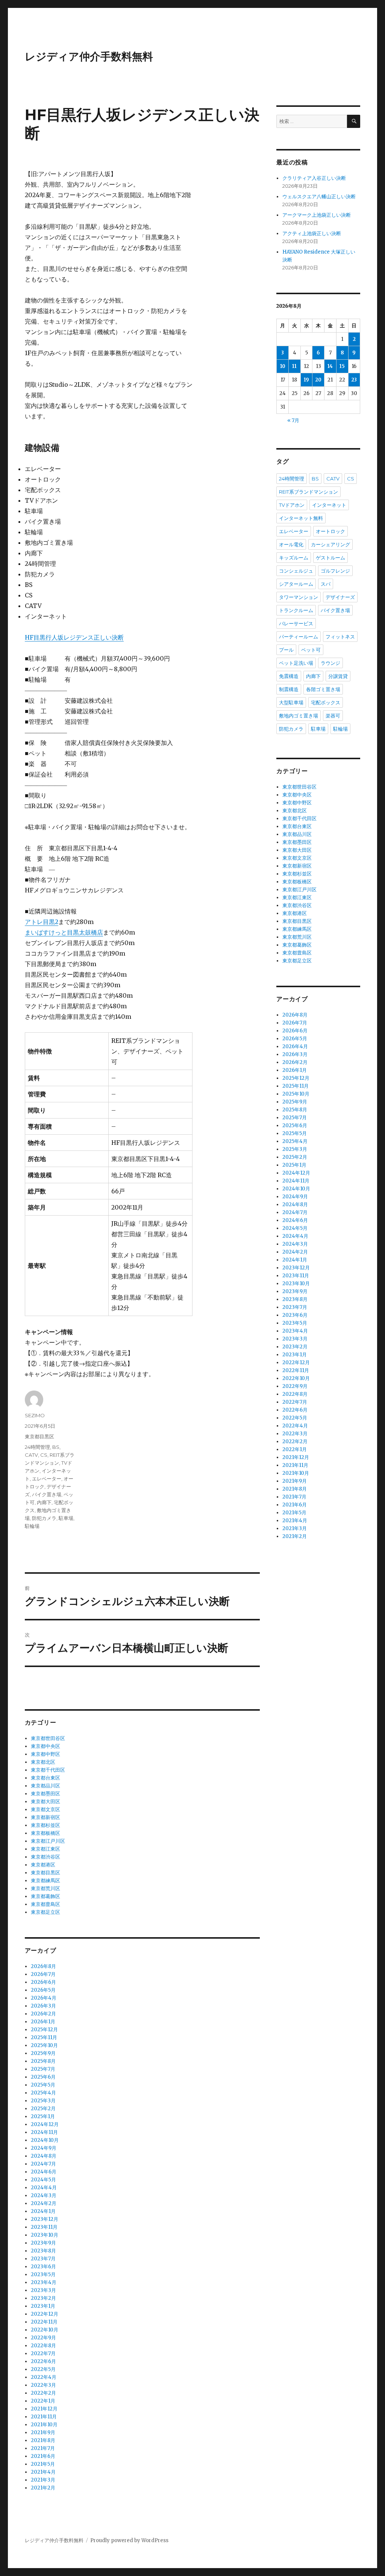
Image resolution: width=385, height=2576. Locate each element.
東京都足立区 (45, 1912)
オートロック (330, 531)
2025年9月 (43, 2053)
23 (354, 380)
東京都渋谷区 (45, 1857)
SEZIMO (35, 1415)
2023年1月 (43, 2306)
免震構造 (289, 676)
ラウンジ (330, 663)
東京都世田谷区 (48, 1738)
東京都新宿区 (45, 1817)
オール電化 (291, 544)
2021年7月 (43, 2448)
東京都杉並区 (45, 1825)
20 (318, 380)
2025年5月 (43, 2085)
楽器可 (333, 716)
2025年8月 (43, 2061)
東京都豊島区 (45, 1904)
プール (286, 650)
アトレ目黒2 (42, 922)
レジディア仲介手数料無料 (89, 56)
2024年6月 (44, 2172)
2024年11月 (44, 2132)
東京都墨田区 (45, 1794)
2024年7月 (43, 2164)
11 (294, 366)
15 (342, 366)
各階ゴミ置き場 (323, 689)
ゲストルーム (330, 558)
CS (44, 1455)
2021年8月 (43, 2440)
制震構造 (289, 689)
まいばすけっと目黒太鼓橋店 (64, 932)
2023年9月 (43, 2243)
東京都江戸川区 (48, 1841)
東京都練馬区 (45, 1881)
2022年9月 (43, 2338)
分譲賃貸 (338, 676)
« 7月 (293, 420)
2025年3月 (43, 2101)
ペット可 (311, 650)
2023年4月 (44, 2282)
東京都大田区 (45, 1802)
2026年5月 (43, 1990)
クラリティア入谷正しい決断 (314, 178)
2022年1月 (43, 2401)
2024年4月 (44, 2188)
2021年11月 (44, 2417)
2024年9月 (44, 2148)
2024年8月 (44, 2156)
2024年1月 (43, 2211)
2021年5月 (43, 2464)
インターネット (329, 505)
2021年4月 (43, 2472)
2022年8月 (43, 2346)
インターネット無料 (301, 518)
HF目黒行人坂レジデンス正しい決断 (74, 637)
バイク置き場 (47, 1494)
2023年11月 (44, 2227)
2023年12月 (45, 2219)
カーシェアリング (330, 544)
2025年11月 (44, 2037)
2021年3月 (43, 2480)
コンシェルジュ (296, 571)
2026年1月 (43, 2022)
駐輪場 (32, 1526)
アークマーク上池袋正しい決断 (317, 215)
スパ (326, 584)
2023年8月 (43, 2251)
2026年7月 (43, 1974)
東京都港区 (43, 1865)
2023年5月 (43, 2274)
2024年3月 (44, 2195)
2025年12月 (44, 2030)
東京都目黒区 (39, 1436)
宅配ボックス (326, 702)
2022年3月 (43, 2385)
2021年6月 (43, 2456)
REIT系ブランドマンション (308, 492)
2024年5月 (43, 2180)
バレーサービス (296, 623)
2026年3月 (43, 2006)
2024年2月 (44, 2203)
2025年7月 (43, 2069)
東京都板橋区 (45, 1833)
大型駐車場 (291, 702)
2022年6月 (43, 2361)
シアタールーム (296, 584)
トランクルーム (296, 610)
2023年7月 (43, 2259)
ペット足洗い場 (296, 663)
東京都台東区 (45, 1778)
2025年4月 (43, 2093)
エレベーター (47, 1479)
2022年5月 (43, 2369)
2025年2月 (43, 2109)
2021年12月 (44, 2409)
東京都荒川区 (45, 1888)
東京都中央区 (45, 1746)
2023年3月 (43, 2290)
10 (283, 366)
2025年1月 (43, 2116)
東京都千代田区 (48, 1770)
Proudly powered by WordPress (129, 2540)
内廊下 (44, 1502)
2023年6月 (43, 2267)
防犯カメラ (44, 1518)
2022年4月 (44, 2377)
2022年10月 (45, 2330)
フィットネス (340, 637)
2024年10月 (45, 2140)
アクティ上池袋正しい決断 (312, 233)
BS (56, 1447)
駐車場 (66, 1518)
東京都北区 (43, 1762)
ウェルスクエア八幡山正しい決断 (319, 197)
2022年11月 (44, 2322)
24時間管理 (37, 1447)
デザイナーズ (340, 597)
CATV (31, 1455)
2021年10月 (44, 2425)
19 (306, 380)
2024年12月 (45, 2124)
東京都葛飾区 (45, 1896)
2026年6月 (43, 1982)
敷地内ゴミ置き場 (299, 716)
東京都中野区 (45, 1754)
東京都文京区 (45, 1809)
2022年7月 (43, 2353)
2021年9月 (43, 2432)
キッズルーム (294, 558)
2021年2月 (43, 2488)
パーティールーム (299, 637)
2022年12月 (45, 2314)
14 (330, 366)
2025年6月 (43, 2077)
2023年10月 (45, 2235)
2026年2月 (43, 2014)
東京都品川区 (45, 1786)
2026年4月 (44, 1998)
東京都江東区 (45, 1849)
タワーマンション (299, 597)
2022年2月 (43, 2393)
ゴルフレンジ (335, 571)
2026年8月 (43, 1966)
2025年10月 (44, 2045)
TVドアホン (292, 505)
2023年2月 (43, 2298)
